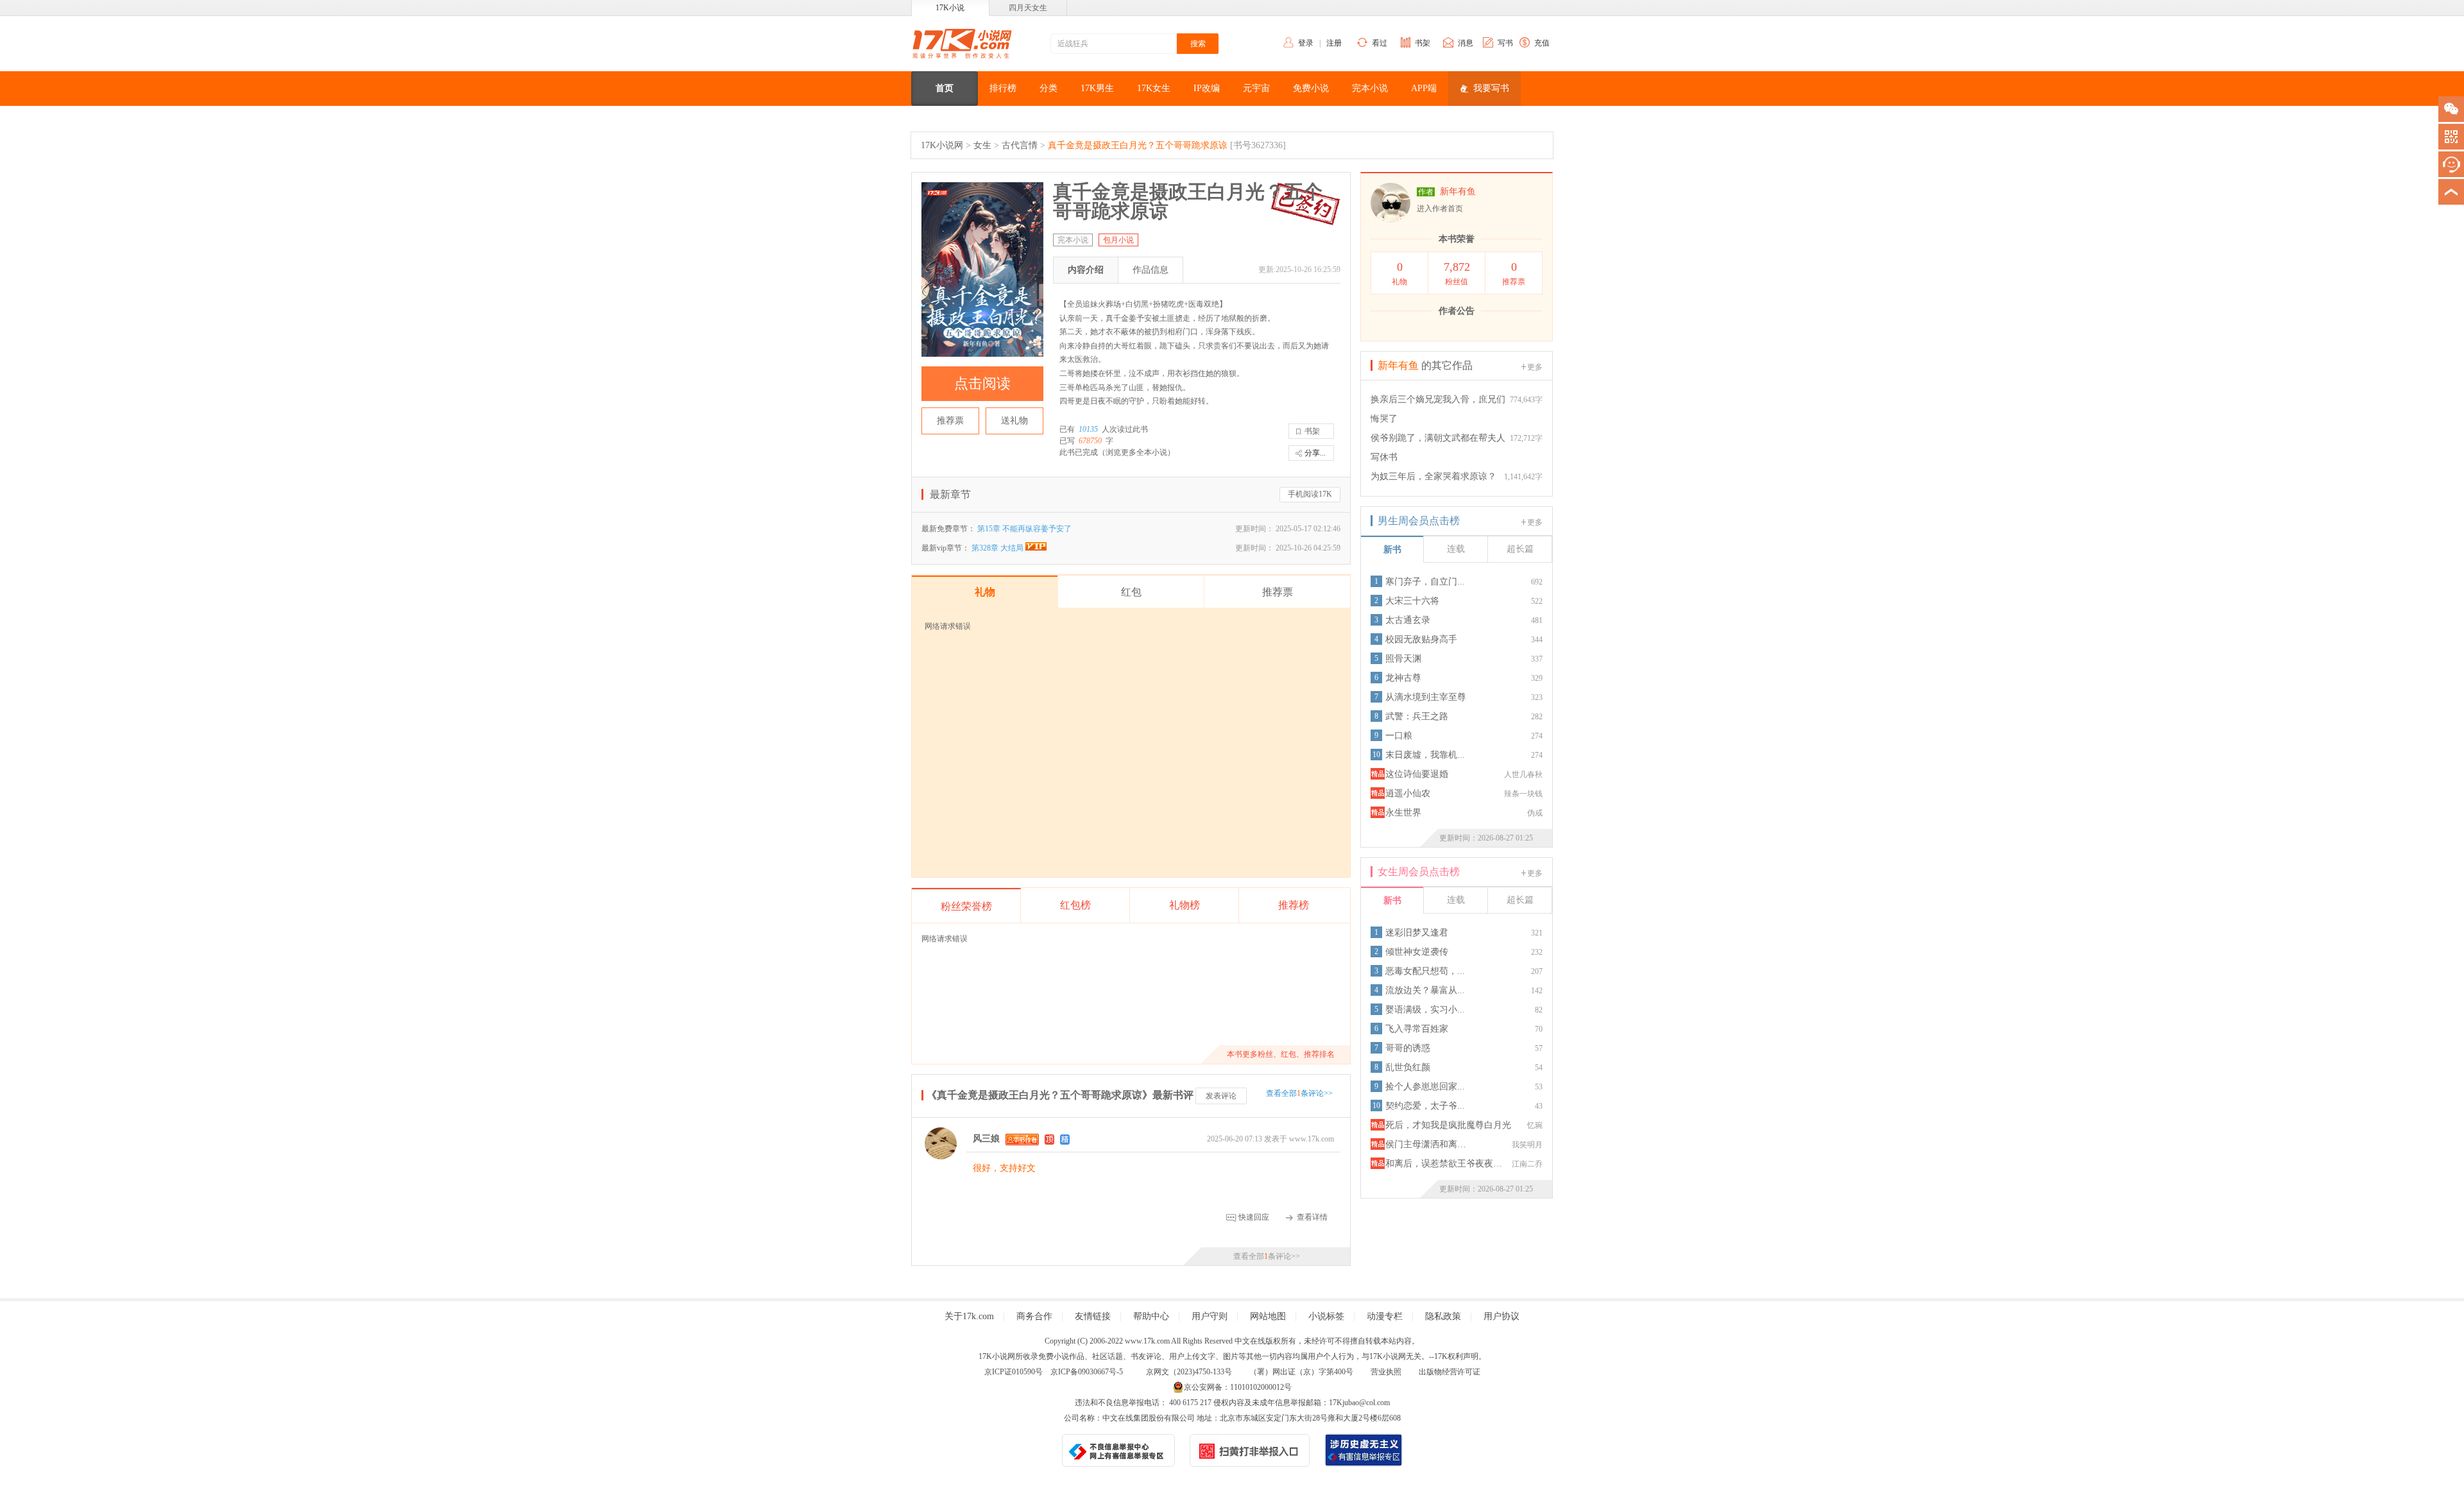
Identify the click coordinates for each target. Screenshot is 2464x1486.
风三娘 (986, 1139)
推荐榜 (1294, 905)
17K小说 (950, 8)
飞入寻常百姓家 (1417, 1029)
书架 (1423, 43)
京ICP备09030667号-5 (1087, 1372)
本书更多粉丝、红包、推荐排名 (1281, 1054)
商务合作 (1034, 1316)
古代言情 (1020, 145)
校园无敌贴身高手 (1421, 639)
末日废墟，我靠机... (1425, 755)
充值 (1542, 43)
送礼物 (1014, 421)
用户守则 (1210, 1316)
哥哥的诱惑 (1408, 1048)
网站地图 (1268, 1316)
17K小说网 (942, 145)
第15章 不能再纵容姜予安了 (1024, 529)
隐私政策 (1443, 1316)
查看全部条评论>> (1299, 1093)
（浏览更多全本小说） (1136, 452)
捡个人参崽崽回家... (1425, 1087)
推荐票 (950, 421)
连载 (1456, 549)
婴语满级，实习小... (1425, 1010)
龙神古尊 (1403, 678)
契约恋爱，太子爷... (1425, 1106)
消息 (1466, 43)
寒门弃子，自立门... (1425, 582)
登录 (1306, 43)
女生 (982, 145)
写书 (1505, 43)
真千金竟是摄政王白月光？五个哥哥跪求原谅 (1138, 145)
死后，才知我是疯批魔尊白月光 (1448, 1125)
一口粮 (1399, 736)
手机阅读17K (1310, 494)
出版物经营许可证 (1450, 1372)
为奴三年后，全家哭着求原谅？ (1433, 476)
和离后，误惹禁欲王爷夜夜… (1444, 1164)
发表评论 (1221, 1096)
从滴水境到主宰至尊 (1426, 697)
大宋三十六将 (1412, 601)
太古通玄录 (1408, 620)
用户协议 (1502, 1316)
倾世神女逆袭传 (1417, 952)
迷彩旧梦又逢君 (1417, 933)
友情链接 (1093, 1316)
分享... (1315, 453)
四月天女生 (1028, 8)
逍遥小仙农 (1408, 793)
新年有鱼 (1458, 192)
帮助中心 (1151, 1316)
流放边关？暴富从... (1425, 990)
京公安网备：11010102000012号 (1238, 1387)
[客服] (2451, 164)
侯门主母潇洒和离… (1426, 1144)
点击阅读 (982, 383)
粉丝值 (1457, 273)
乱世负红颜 (1408, 1067)
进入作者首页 (1440, 209)
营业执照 (1386, 1372)
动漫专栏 (1385, 1316)
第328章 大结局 (998, 548)
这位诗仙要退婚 (1417, 774)
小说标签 (1326, 1316)
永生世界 (1403, 813)
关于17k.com (969, 1316)
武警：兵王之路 (1417, 716)
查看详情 (1312, 1217)
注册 (1334, 43)
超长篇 (1520, 549)
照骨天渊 (1403, 659)
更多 (1535, 367)
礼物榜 (1185, 905)
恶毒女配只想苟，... (1425, 971)
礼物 (1399, 273)
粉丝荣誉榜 (966, 906)
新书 (1392, 550)
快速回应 (1254, 1217)
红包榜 (1075, 905)
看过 (1380, 43)
